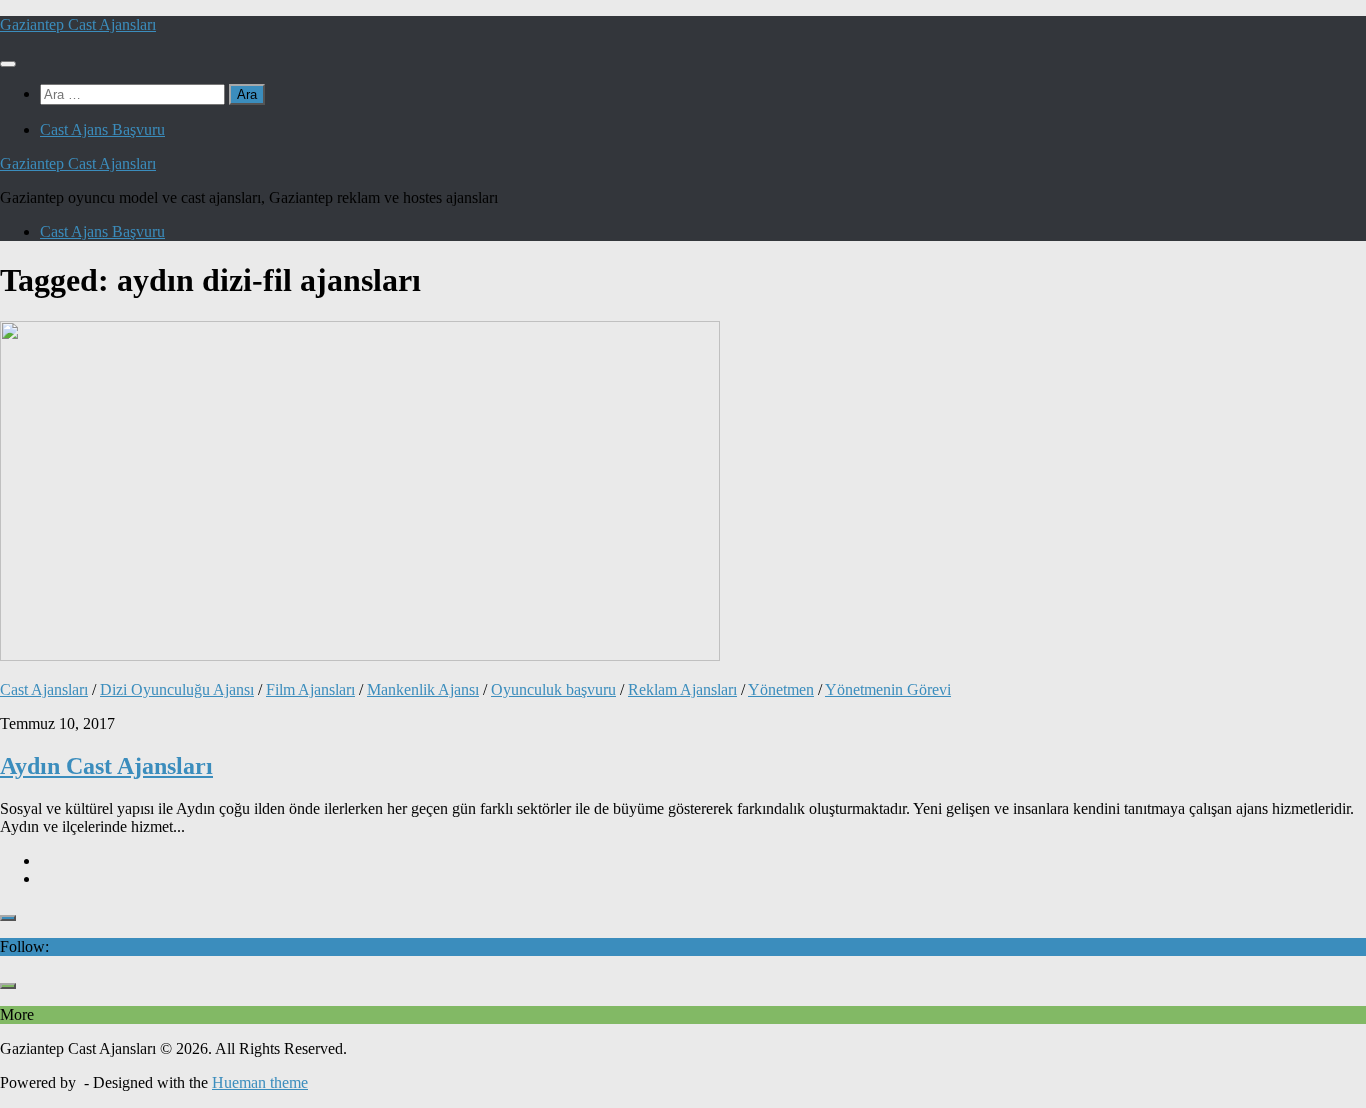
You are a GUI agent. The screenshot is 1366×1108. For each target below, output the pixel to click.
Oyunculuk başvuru (553, 689)
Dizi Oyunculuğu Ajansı (177, 689)
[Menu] (8, 64)
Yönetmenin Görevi (888, 689)
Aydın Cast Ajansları (106, 766)
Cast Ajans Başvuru (102, 129)
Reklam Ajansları (682, 689)
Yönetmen (781, 689)
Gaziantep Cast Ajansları (78, 24)
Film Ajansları (310, 689)
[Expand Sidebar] (8, 918)
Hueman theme (260, 1082)
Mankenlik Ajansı (423, 689)
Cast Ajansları (44, 689)
